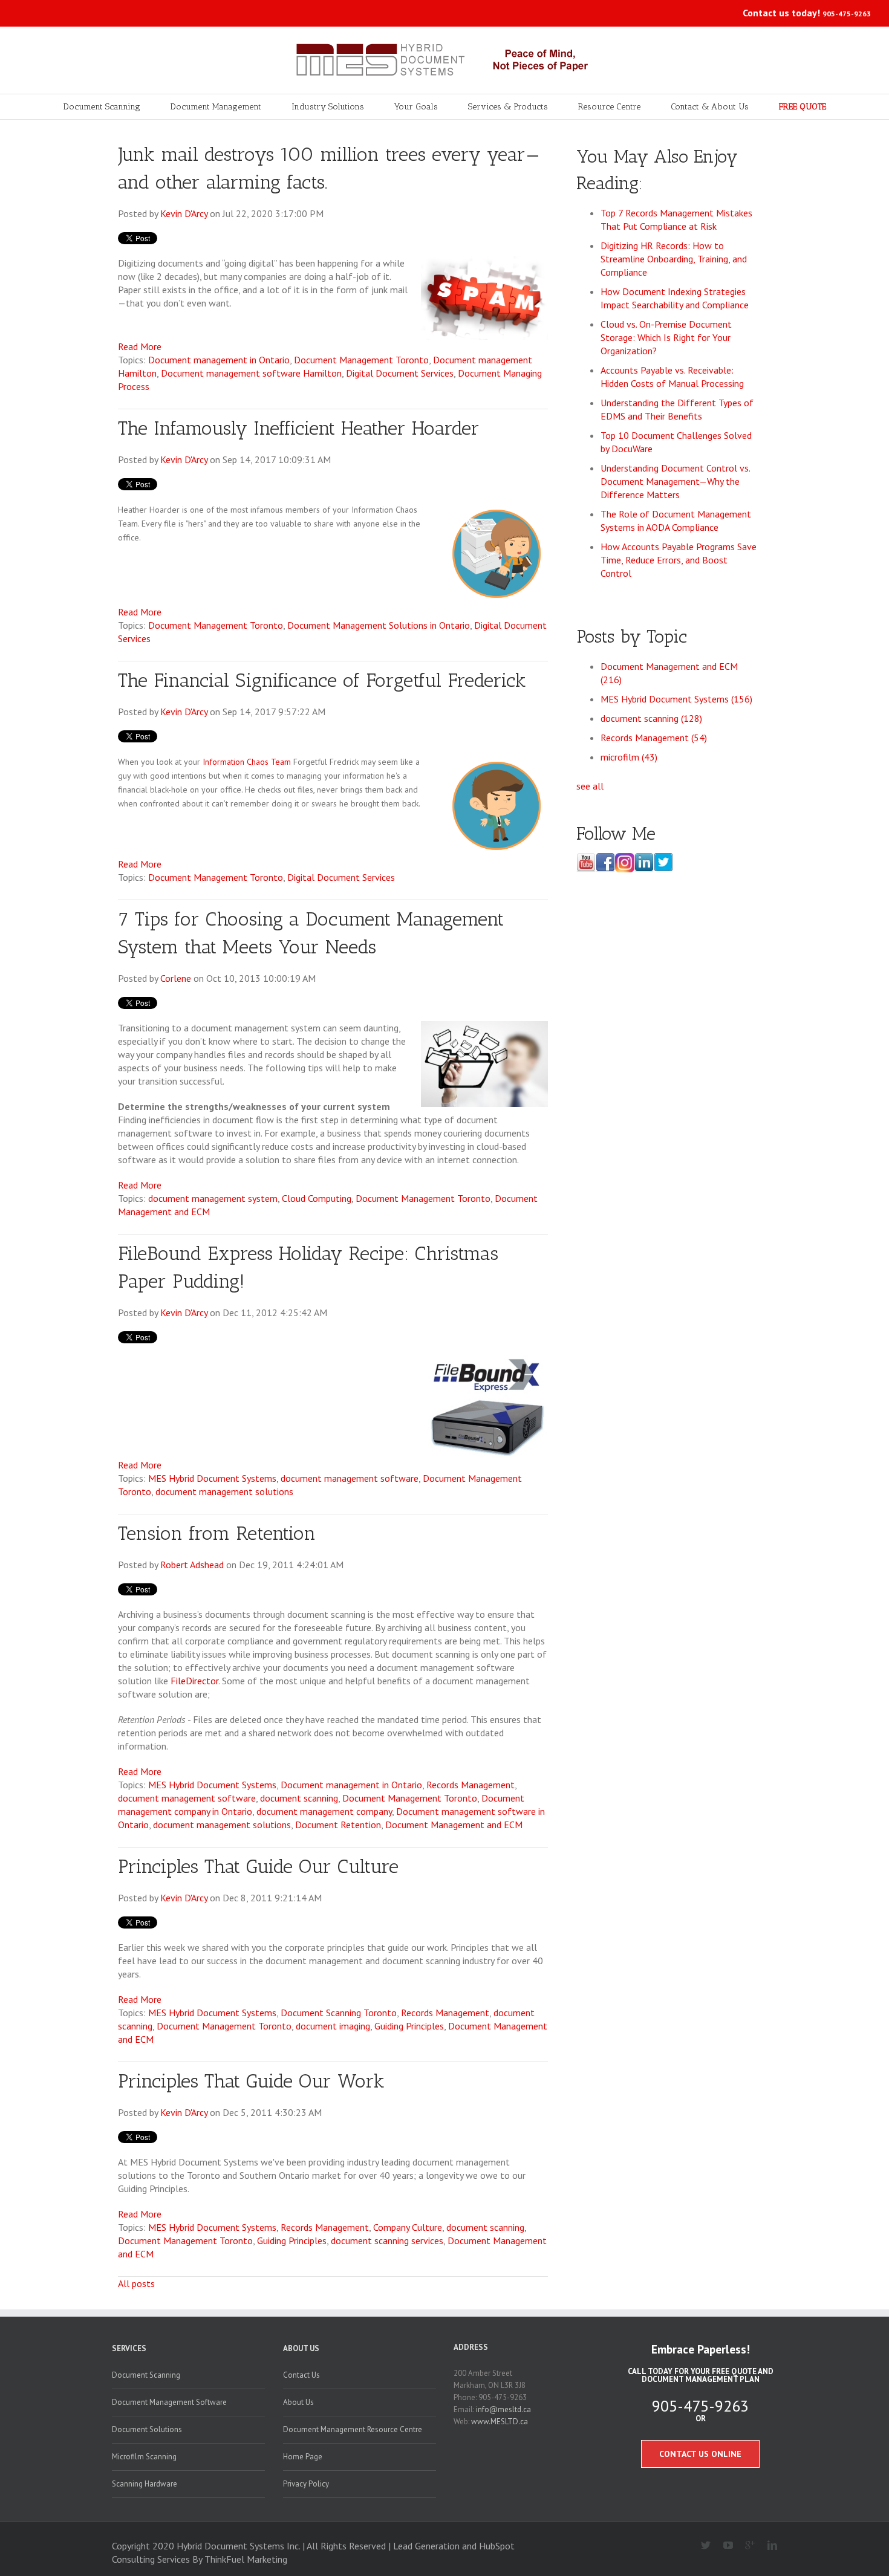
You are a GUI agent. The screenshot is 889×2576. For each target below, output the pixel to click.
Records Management (471, 1785)
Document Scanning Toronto (339, 2013)
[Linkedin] (767, 2546)
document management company (324, 1811)
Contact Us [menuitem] (301, 2375)
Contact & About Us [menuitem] (710, 107)
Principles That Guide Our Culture (258, 1866)
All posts (136, 2283)
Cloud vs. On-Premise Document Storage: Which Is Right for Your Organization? (666, 337)
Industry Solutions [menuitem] (328, 107)
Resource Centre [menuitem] (609, 107)
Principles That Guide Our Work (251, 2081)
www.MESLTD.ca (500, 2422)
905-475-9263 (847, 14)
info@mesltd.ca (503, 2409)
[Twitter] (701, 2546)
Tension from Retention (217, 1533)
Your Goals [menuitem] (416, 107)
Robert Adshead (192, 1565)
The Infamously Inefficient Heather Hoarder (299, 428)
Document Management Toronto (361, 360)
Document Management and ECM (454, 1825)
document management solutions (224, 1491)
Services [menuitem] (129, 2348)
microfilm (629, 757)
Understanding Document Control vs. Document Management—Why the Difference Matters (675, 481)
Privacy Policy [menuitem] (306, 2484)
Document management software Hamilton (251, 373)
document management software (350, 1478)
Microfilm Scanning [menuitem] (144, 2457)
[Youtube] (723, 2546)
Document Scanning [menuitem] (102, 107)
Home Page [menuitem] (303, 2457)
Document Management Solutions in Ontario (379, 625)
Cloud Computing (317, 1198)
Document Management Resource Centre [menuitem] (353, 2429)
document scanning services (387, 2240)
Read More (140, 346)
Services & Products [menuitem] (508, 107)
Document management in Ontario (219, 360)
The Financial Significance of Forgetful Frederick (322, 680)
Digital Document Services (400, 373)
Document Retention (338, 1825)
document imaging (333, 2026)
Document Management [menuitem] (216, 107)
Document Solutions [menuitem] (147, 2429)
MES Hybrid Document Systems (212, 1478)
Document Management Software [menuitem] (169, 2402)
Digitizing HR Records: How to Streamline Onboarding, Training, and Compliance (674, 259)
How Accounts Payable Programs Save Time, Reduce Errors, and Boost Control (679, 560)
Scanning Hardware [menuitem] (145, 2484)
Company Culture (408, 2227)
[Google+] (745, 2546)
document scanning (299, 1798)
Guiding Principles (409, 2026)
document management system (213, 1198)
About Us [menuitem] (301, 2348)
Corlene (176, 978)
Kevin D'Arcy (184, 213)
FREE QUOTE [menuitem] (803, 107)
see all (590, 786)
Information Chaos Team (247, 762)
